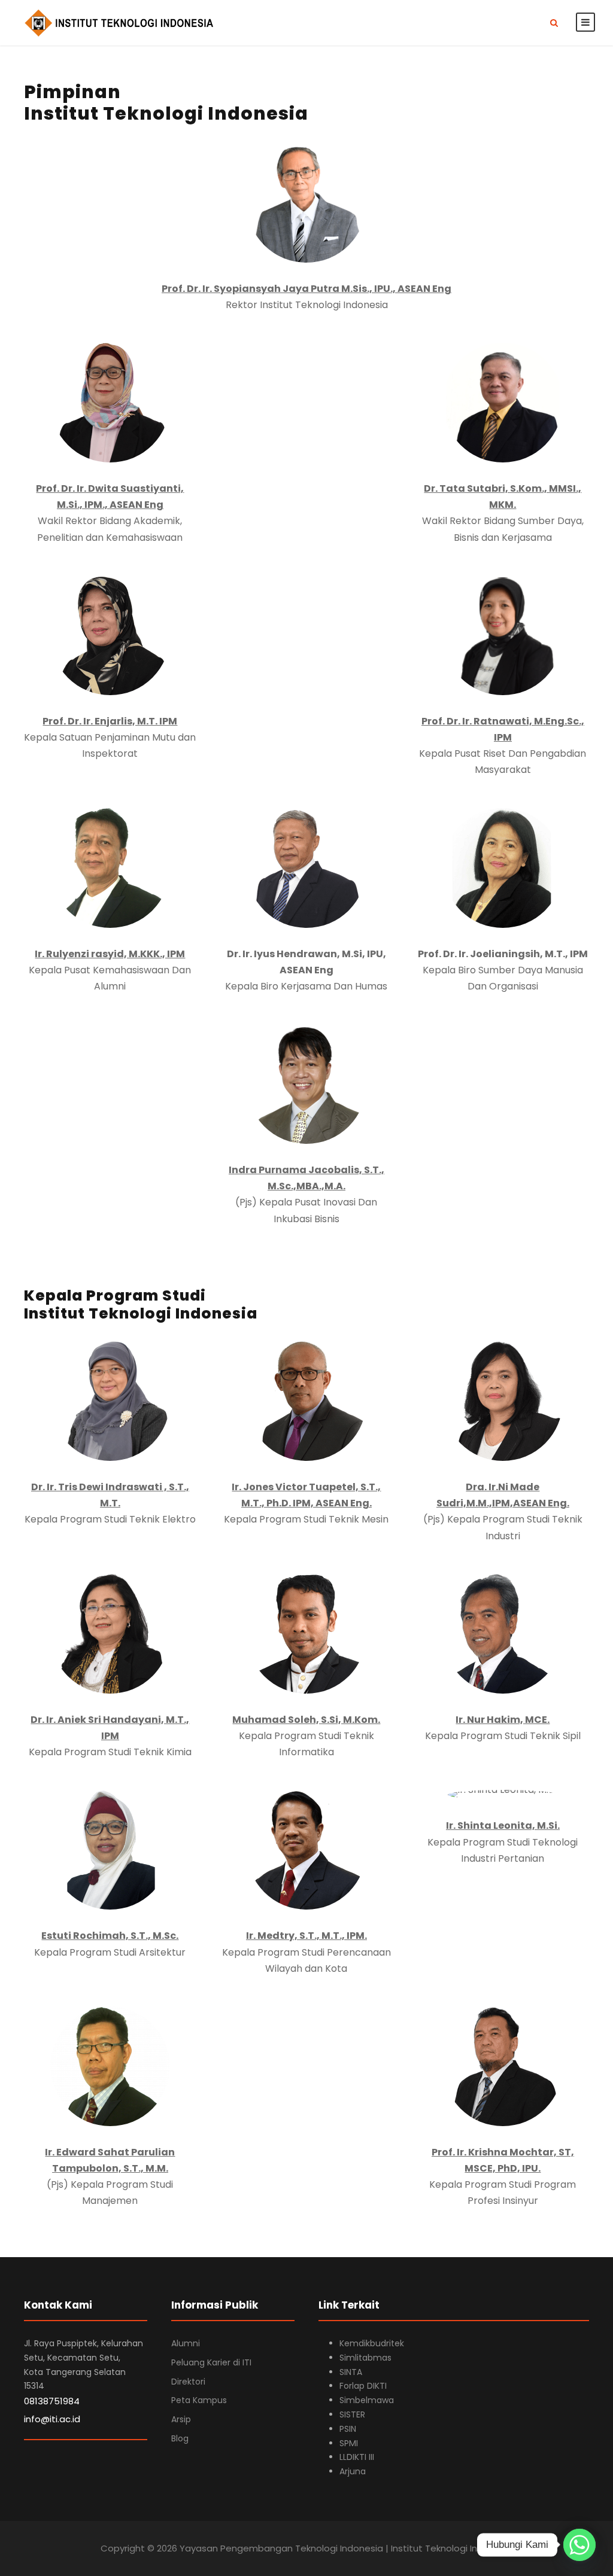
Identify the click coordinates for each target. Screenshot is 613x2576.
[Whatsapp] (579, 2545)
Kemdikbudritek (372, 2343)
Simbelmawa (367, 2400)
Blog (180, 2438)
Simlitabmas (365, 2358)
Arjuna (353, 2471)
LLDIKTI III (357, 2457)
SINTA (351, 2372)
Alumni (186, 2343)
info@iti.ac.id (52, 2419)
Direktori (188, 2382)
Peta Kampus (199, 2400)
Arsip (181, 2419)
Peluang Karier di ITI (211, 2362)
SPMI (349, 2443)
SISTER (352, 2414)
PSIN (348, 2429)
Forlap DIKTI (363, 2386)
